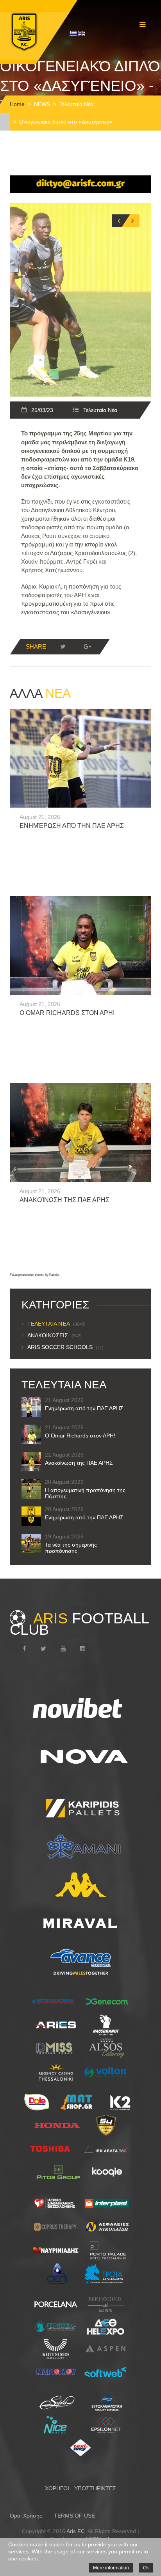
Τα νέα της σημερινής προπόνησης (71, 1548)
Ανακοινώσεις (55, 1335)
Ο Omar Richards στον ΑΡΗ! (67, 1013)
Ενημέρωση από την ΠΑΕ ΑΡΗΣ (72, 826)
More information (111, 2568)
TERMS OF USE (74, 2516)
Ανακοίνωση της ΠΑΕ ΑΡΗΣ (64, 1200)
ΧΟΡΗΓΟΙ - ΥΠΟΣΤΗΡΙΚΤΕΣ (80, 2488)
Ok (146, 2568)
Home (17, 104)
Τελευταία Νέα (76, 104)
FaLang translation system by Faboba (34, 1275)
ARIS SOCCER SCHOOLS (65, 1347)
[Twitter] (63, 647)
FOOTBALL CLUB (79, 1624)
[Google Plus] (87, 647)
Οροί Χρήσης (26, 2516)
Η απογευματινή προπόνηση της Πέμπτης (85, 1493)
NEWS (42, 104)
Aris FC (76, 2531)
